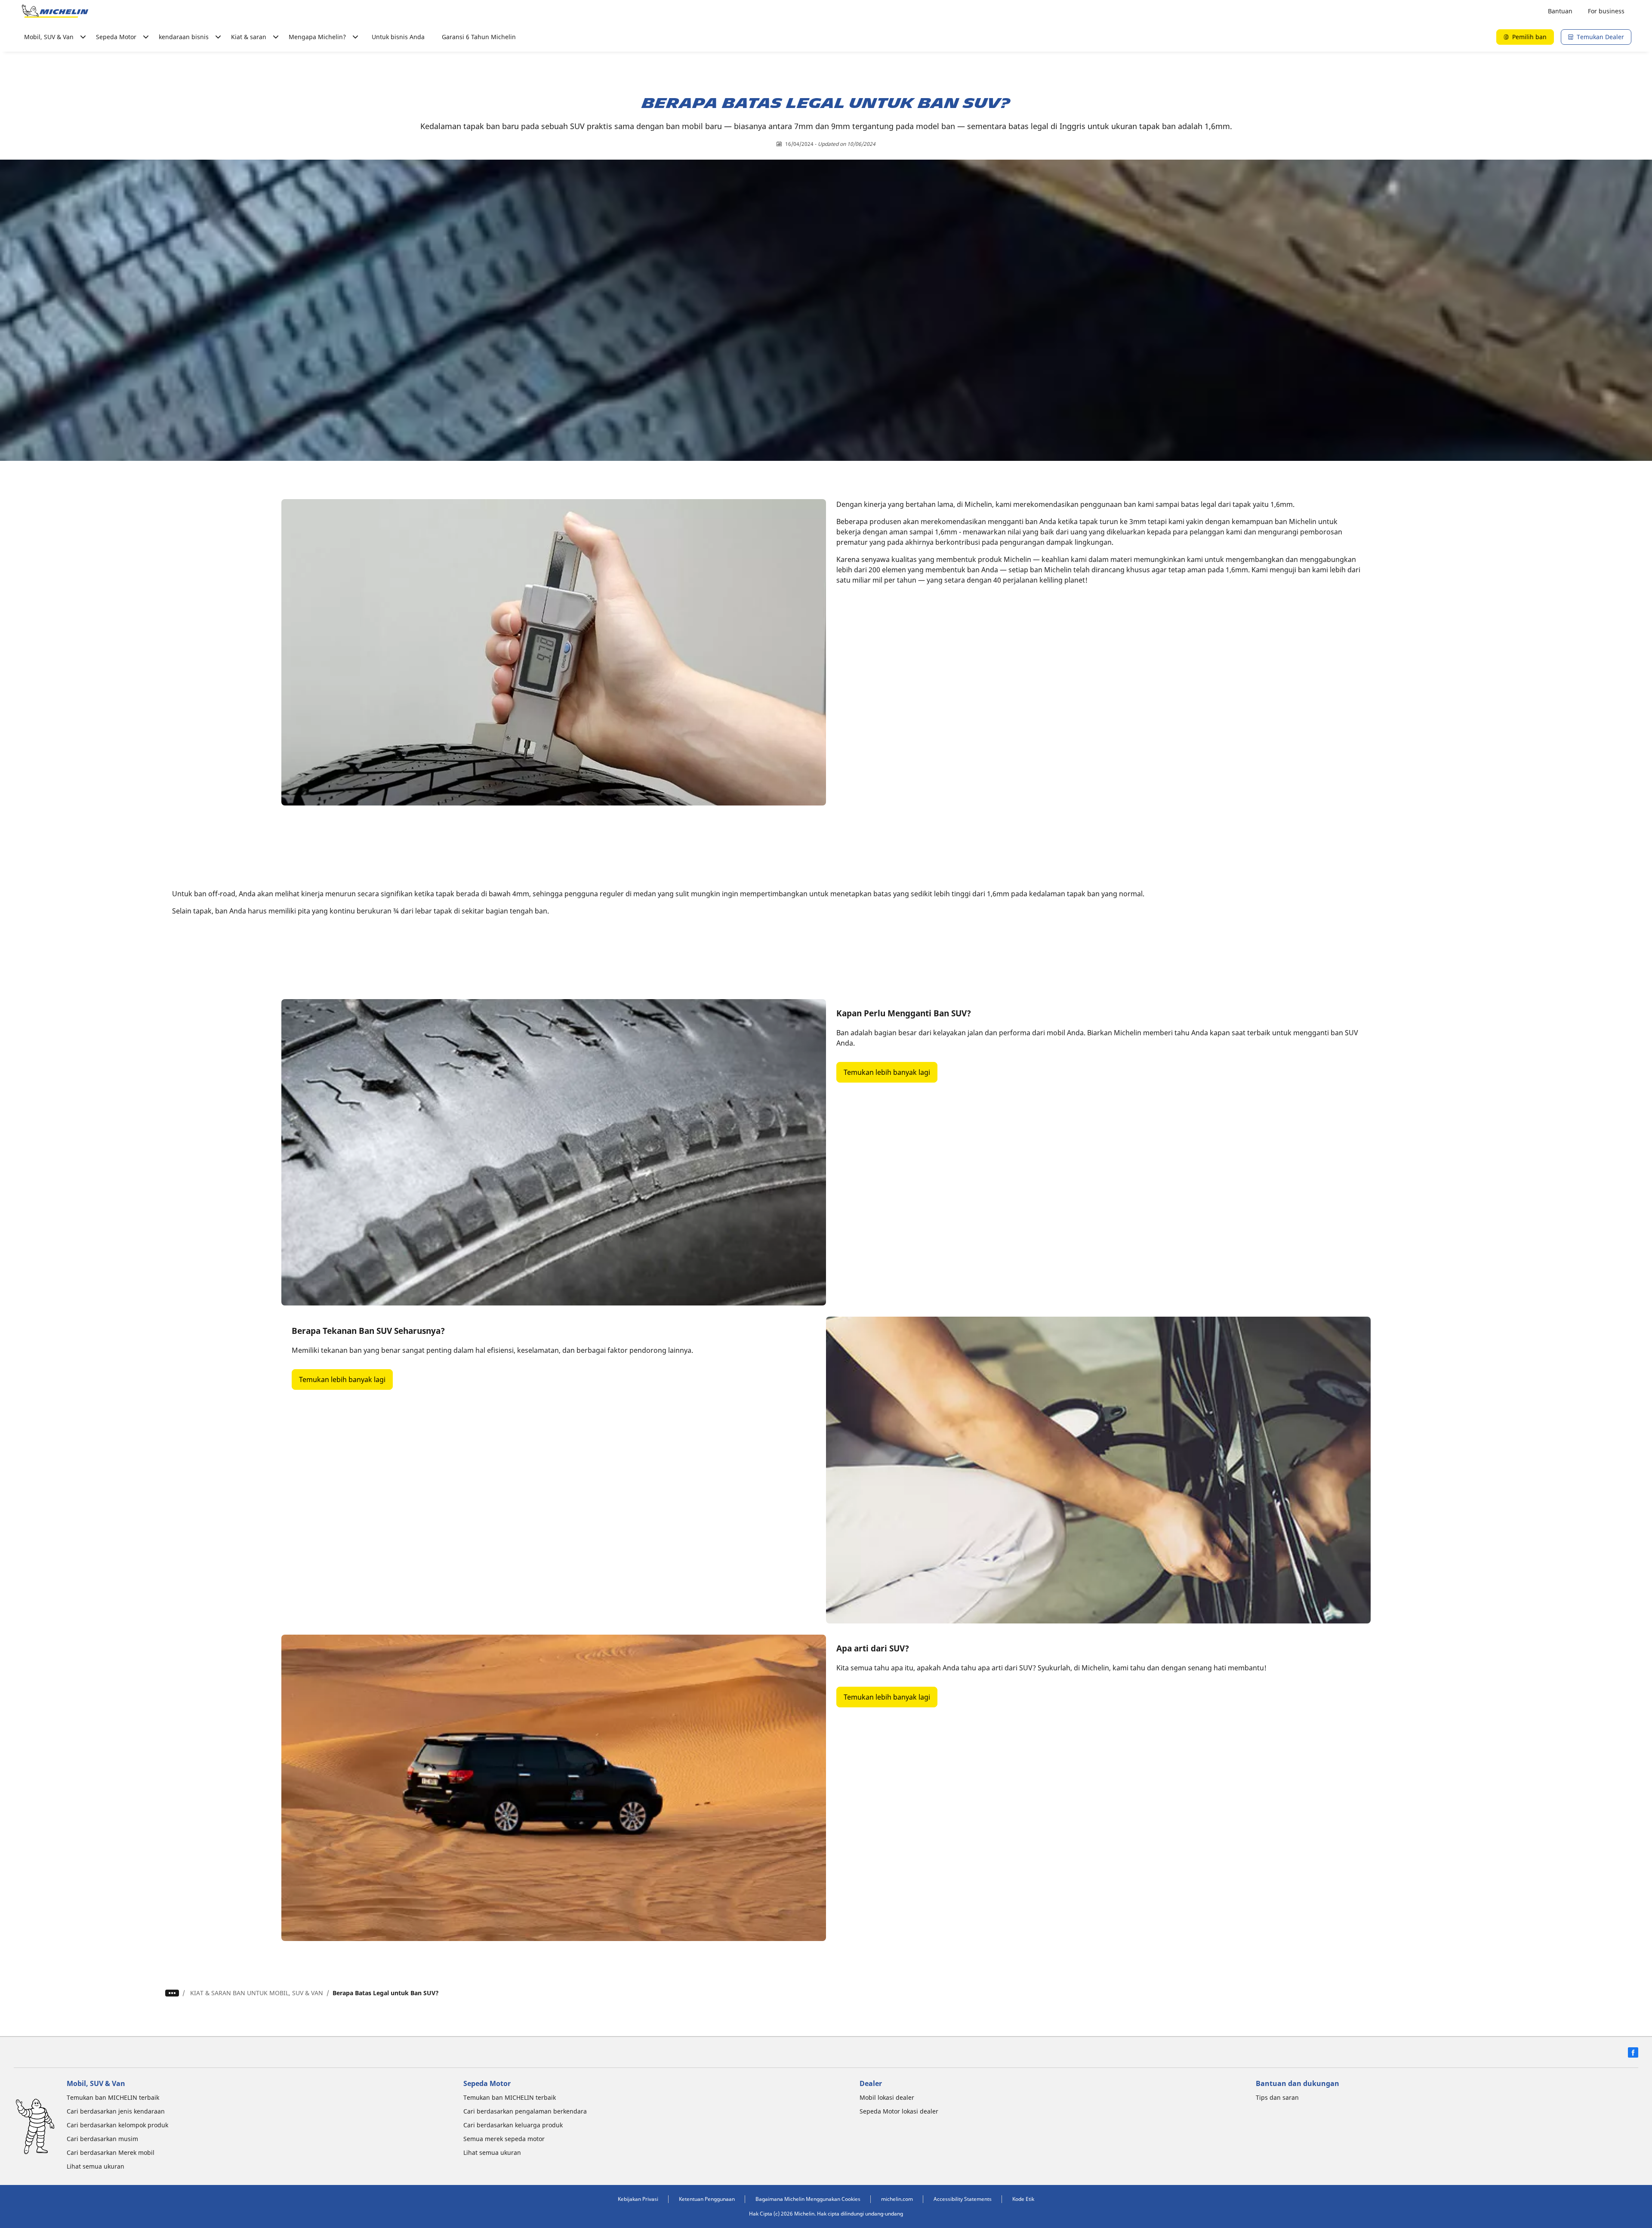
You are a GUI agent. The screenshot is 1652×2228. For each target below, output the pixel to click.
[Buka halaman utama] (55, 11)
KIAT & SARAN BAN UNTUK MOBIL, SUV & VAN (257, 1993)
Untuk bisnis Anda (398, 37)
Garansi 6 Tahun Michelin (479, 37)
